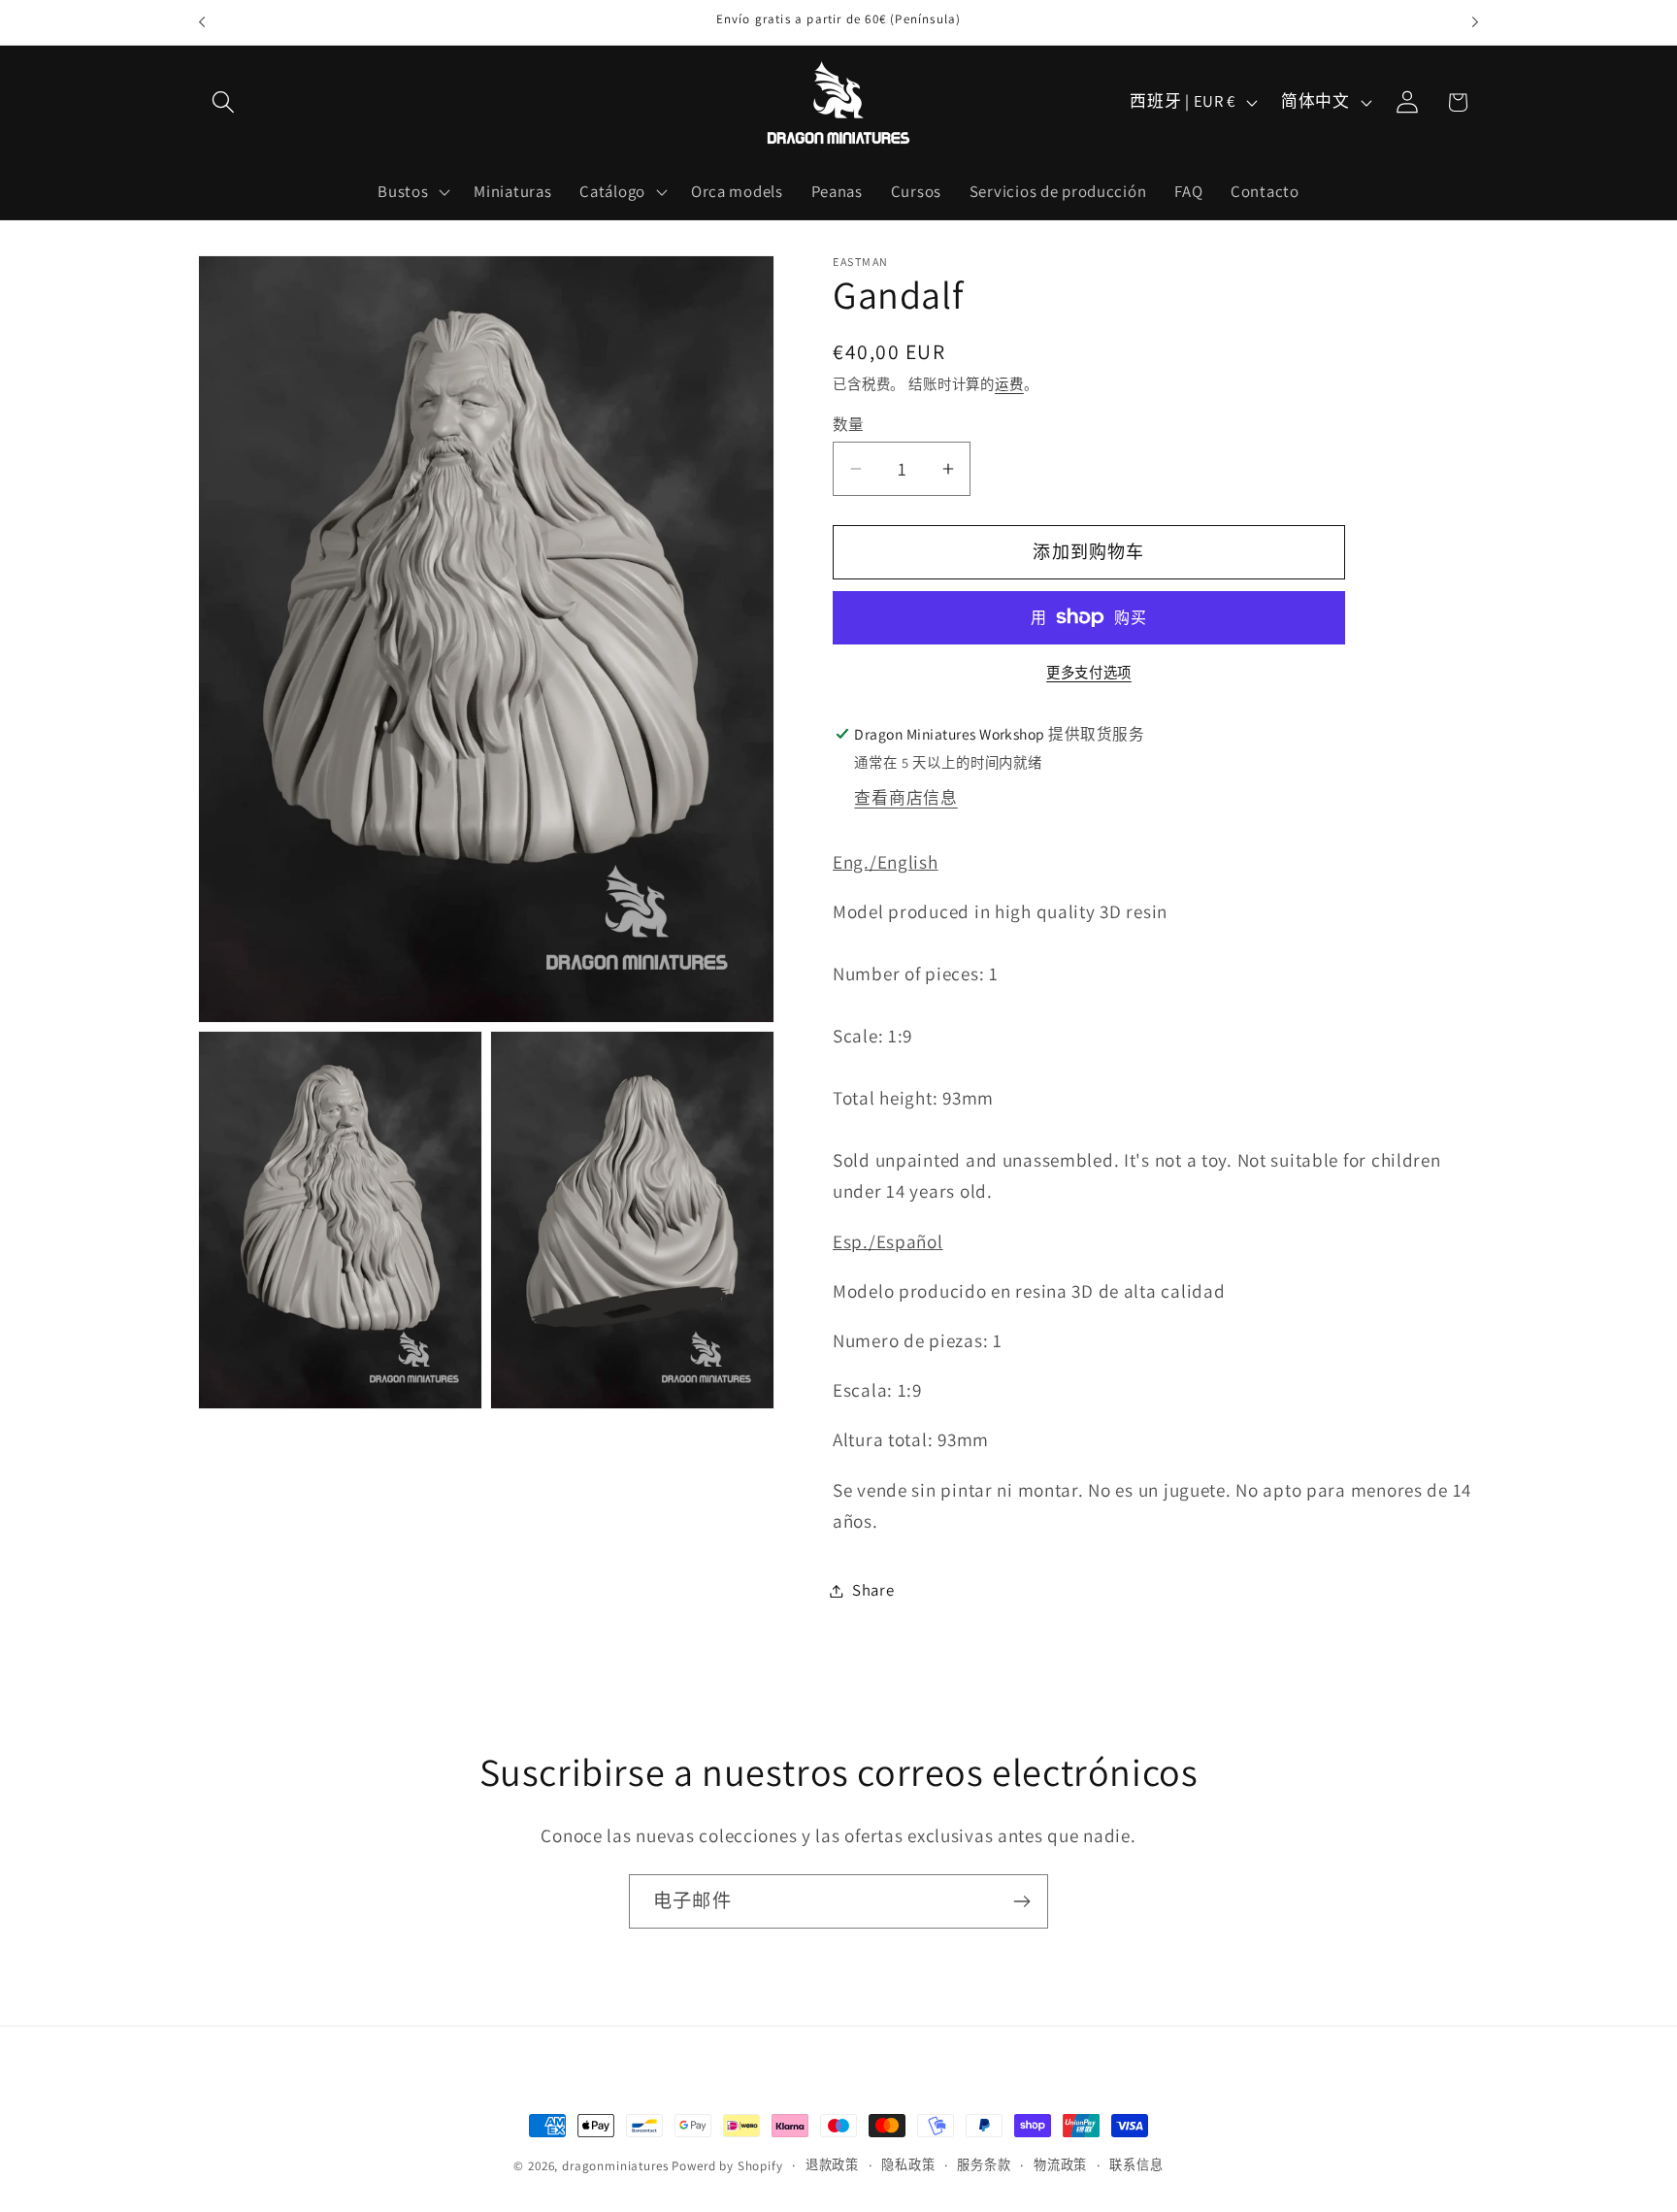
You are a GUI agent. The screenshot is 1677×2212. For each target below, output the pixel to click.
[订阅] (1021, 1901)
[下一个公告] (1475, 22)
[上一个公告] (202, 22)
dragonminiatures (615, 2166)
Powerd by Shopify (727, 2166)
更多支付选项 (1089, 672)
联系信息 (1136, 2165)
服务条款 (984, 2165)
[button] (224, 102)
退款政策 (832, 2165)
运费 (1009, 384)
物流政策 (1060, 2165)
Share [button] (873, 1590)
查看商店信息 (905, 798)
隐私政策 (908, 2165)
